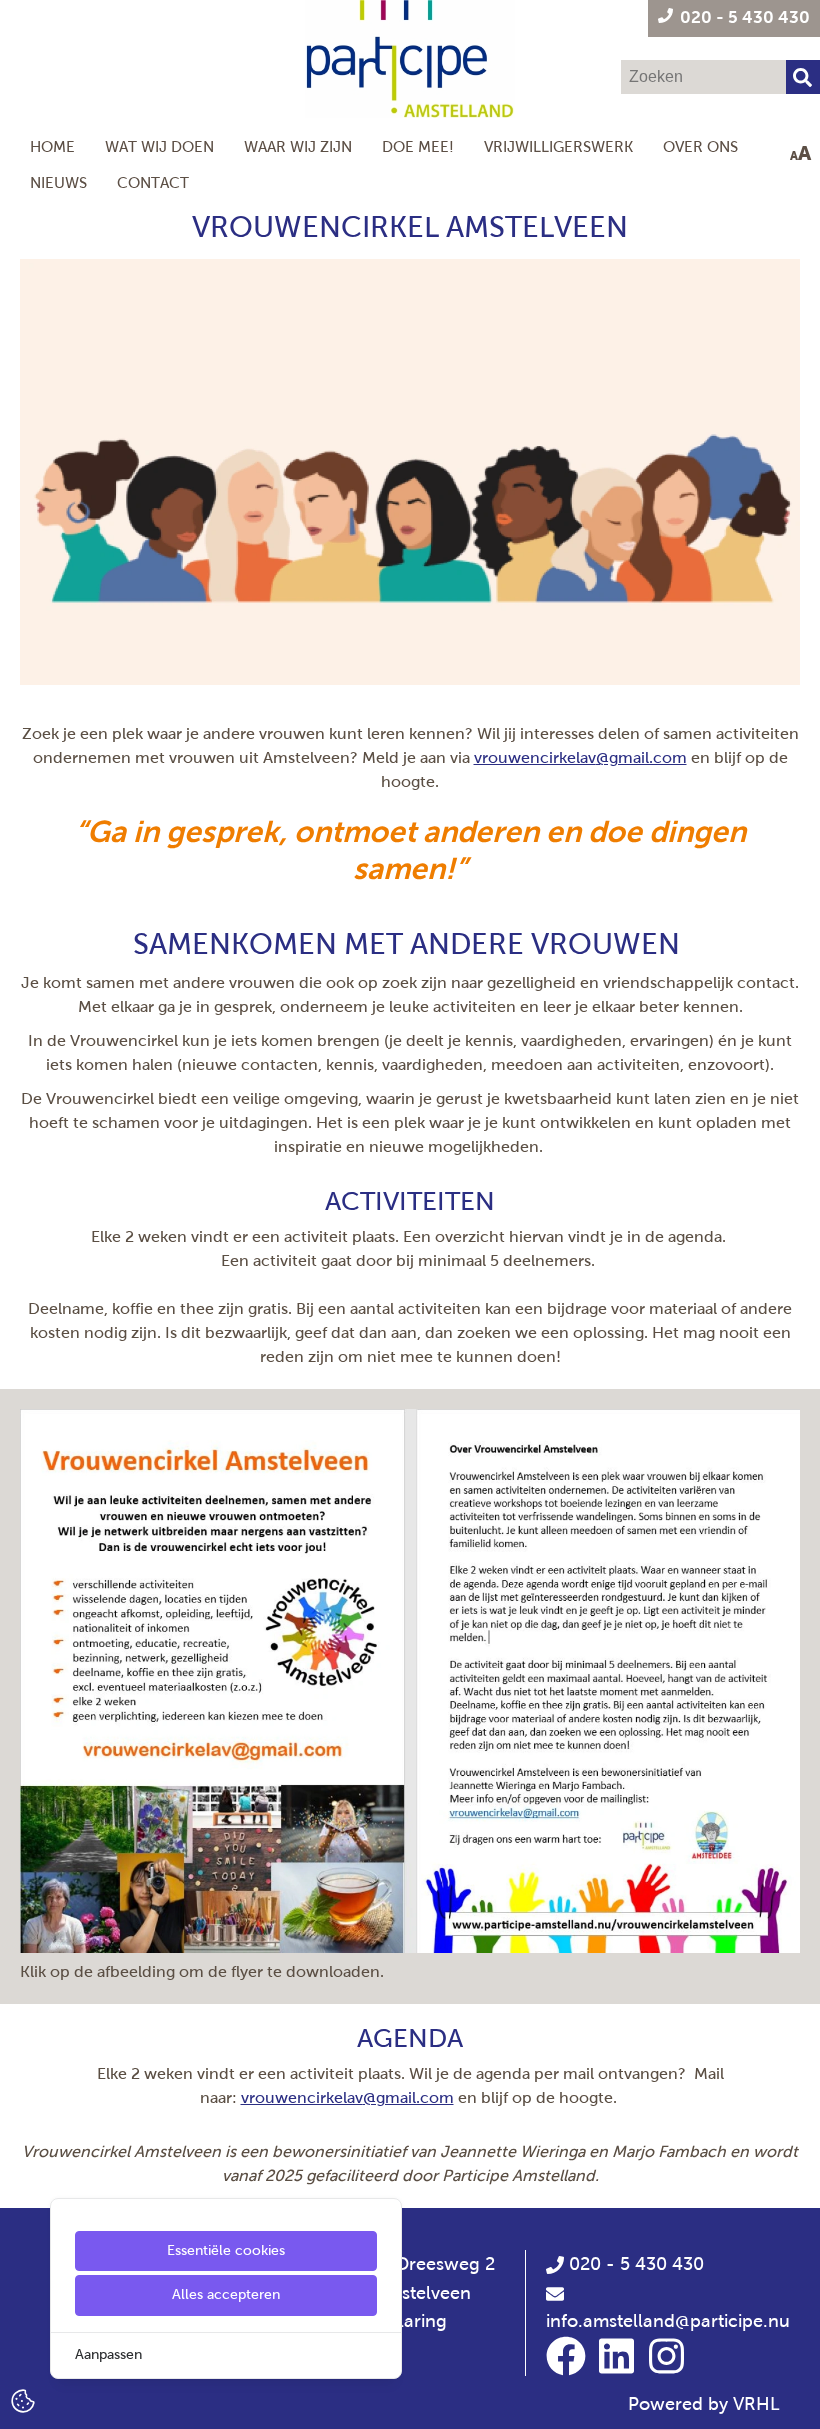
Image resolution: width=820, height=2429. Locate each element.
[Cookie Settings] (23, 2399)
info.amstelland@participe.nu (668, 2321)
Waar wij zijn (298, 146)
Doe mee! (418, 146)
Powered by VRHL (704, 2404)
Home (52, 146)
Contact (153, 182)
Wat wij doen (159, 146)
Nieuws (58, 182)
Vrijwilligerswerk (558, 146)
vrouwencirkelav (535, 757)
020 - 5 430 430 (634, 2264)
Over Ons (700, 146)
